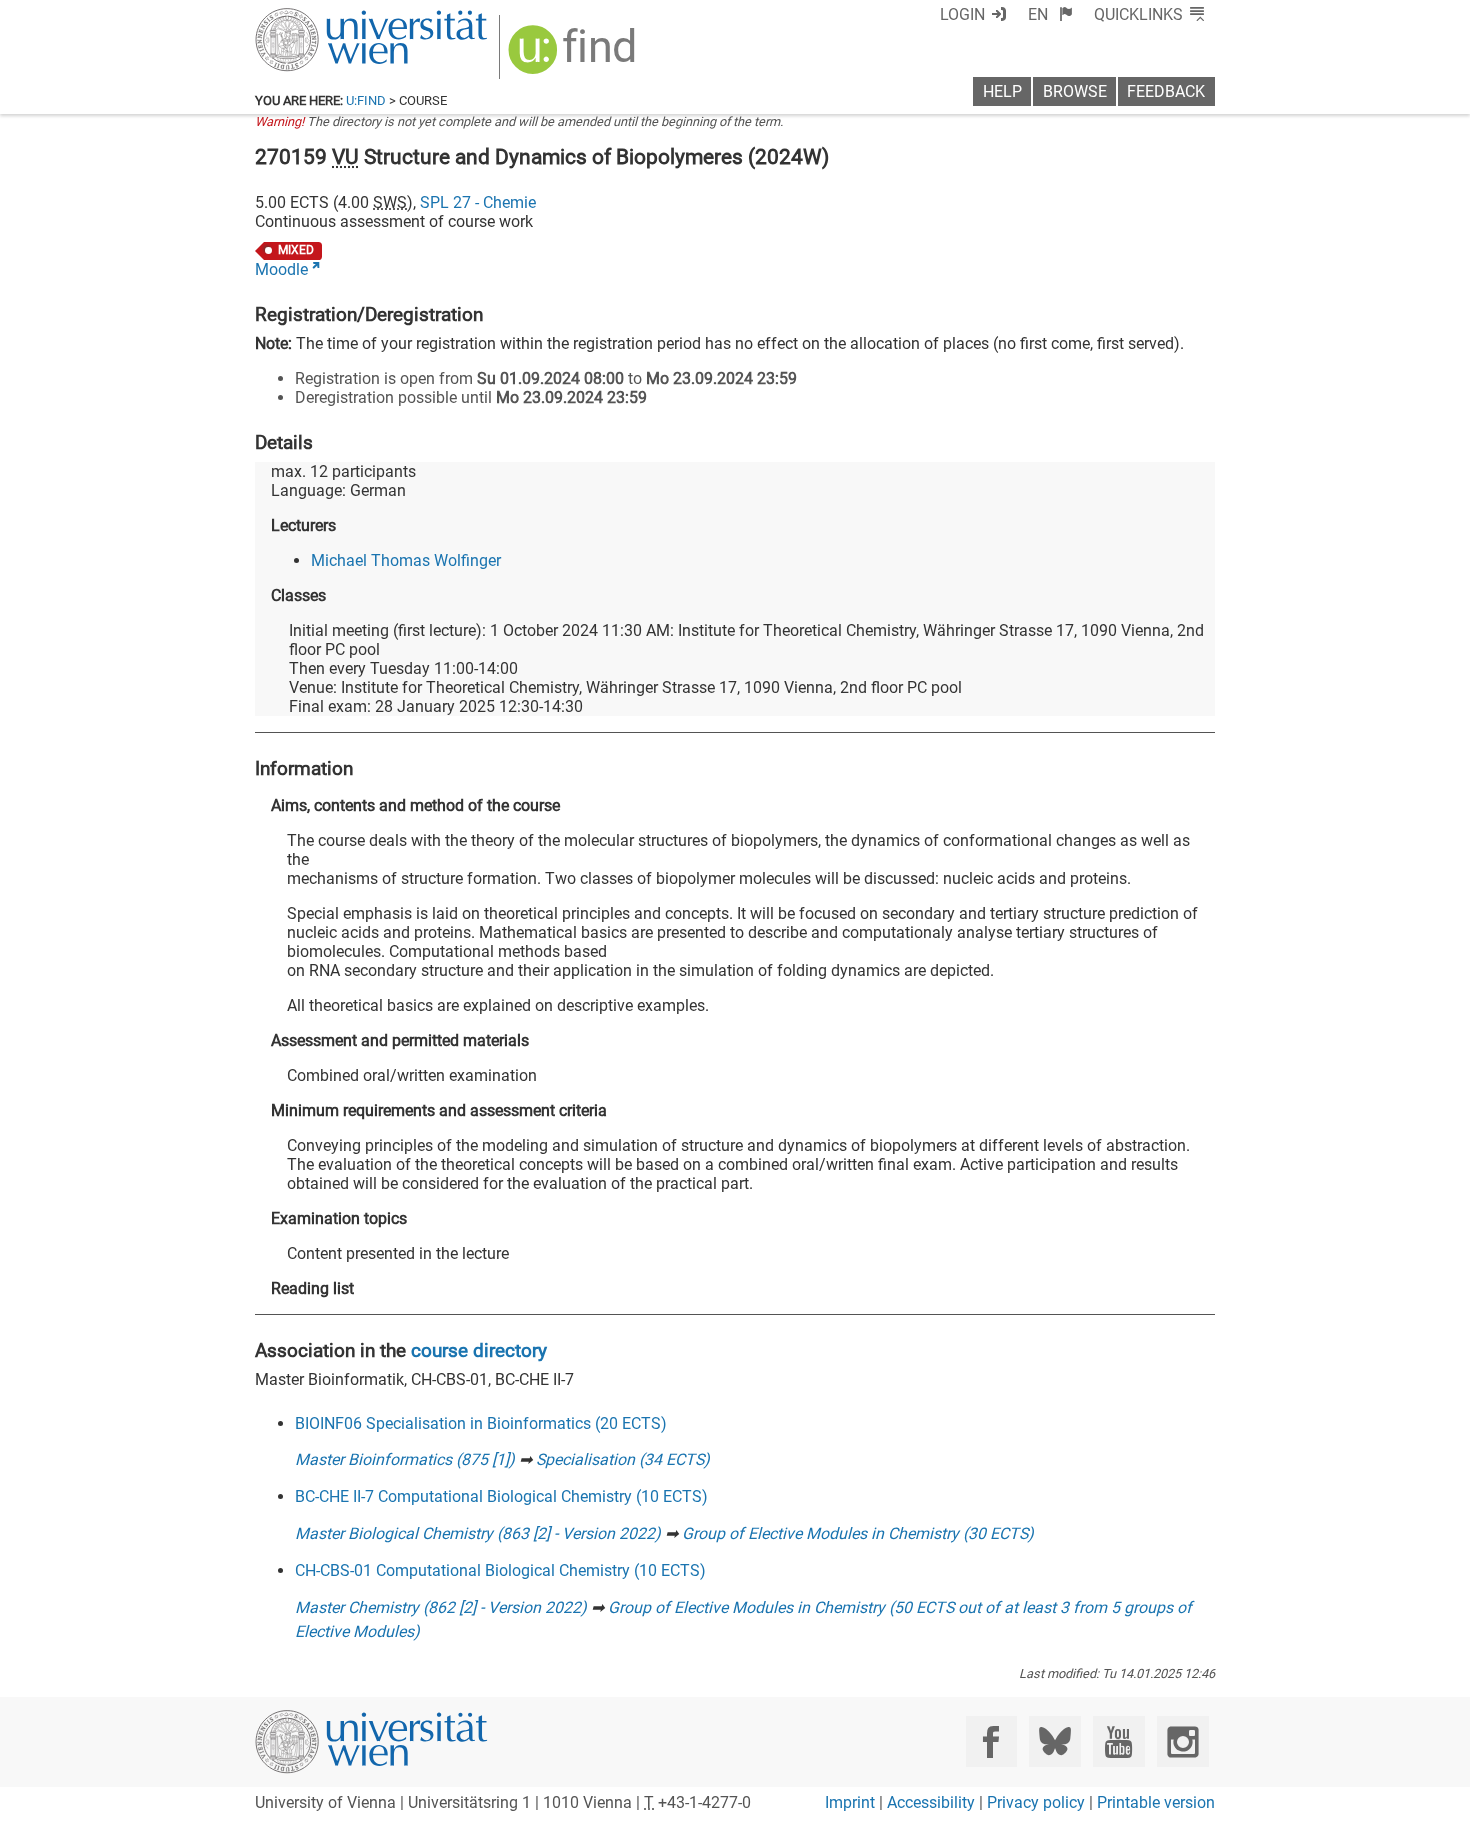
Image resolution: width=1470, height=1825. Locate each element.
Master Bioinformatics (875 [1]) (405, 1459)
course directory (479, 1350)
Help (1002, 91)
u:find (366, 100)
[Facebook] (991, 1741)
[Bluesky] (1054, 1741)
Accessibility (931, 1802)
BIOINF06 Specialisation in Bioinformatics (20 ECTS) (481, 1423)
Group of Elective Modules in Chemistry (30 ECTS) (858, 1533)
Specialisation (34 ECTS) (623, 1459)
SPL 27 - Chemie (478, 202)
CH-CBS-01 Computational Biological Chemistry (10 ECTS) (500, 1570)
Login (962, 14)
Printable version (1156, 1802)
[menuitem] (1050, 14)
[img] (574, 56)
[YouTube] (1118, 1741)
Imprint (850, 1802)
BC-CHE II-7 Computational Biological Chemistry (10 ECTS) (501, 1496)
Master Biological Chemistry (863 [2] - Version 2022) (478, 1533)
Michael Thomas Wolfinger (406, 560)
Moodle (281, 269)
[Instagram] (1182, 1741)
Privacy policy (1036, 1802)
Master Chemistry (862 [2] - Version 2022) (441, 1607)
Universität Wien (324, 17)
